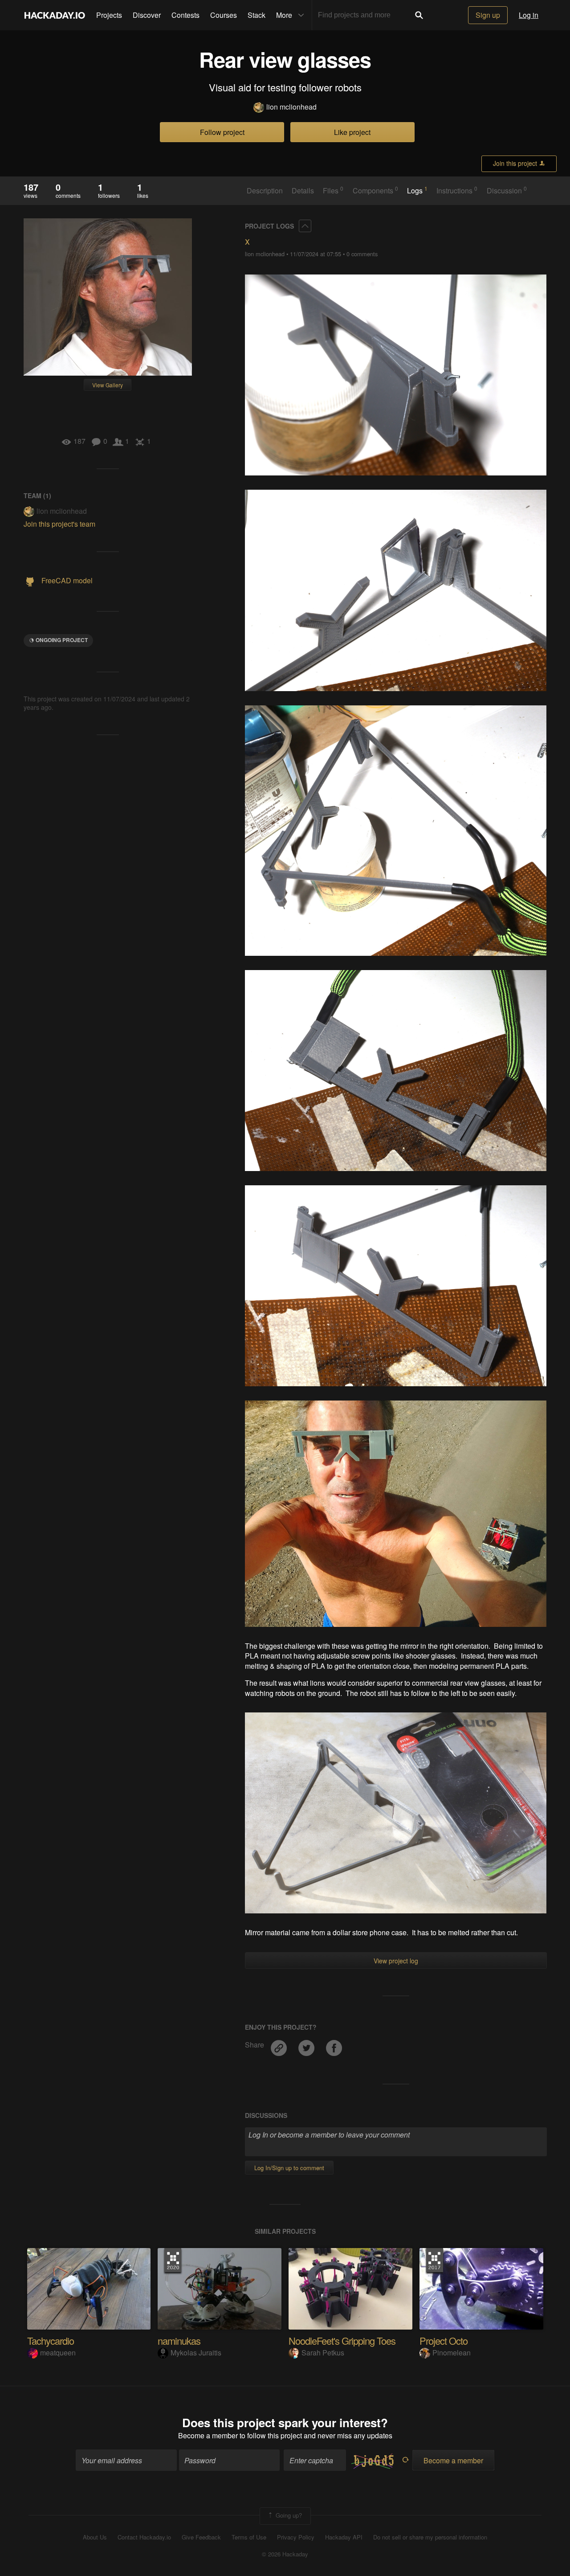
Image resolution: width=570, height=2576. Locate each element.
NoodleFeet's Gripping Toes (342, 2341)
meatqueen (58, 2353)
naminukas (179, 2341)
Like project (352, 132)
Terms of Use (249, 2537)
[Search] (419, 15)
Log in (529, 15)
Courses (224, 15)
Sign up (488, 15)
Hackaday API (344, 2537)
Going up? (288, 2515)
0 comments (362, 254)
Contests (185, 15)
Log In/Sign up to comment (289, 2168)
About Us (95, 2537)
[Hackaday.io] (55, 15)
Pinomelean (452, 2353)
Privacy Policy (296, 2537)
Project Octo (444, 2341)
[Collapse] (305, 226)
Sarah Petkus (323, 2353)
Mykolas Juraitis (196, 2353)
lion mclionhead (291, 107)
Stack (256, 15)
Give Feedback (201, 2537)
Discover (147, 15)
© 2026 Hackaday (285, 2554)
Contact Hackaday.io (144, 2537)
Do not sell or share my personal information (430, 2537)
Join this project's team (59, 524)
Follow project (222, 132)
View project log (396, 1961)
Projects (109, 15)
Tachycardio (51, 2341)
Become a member (208, 2435)
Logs (417, 190)
